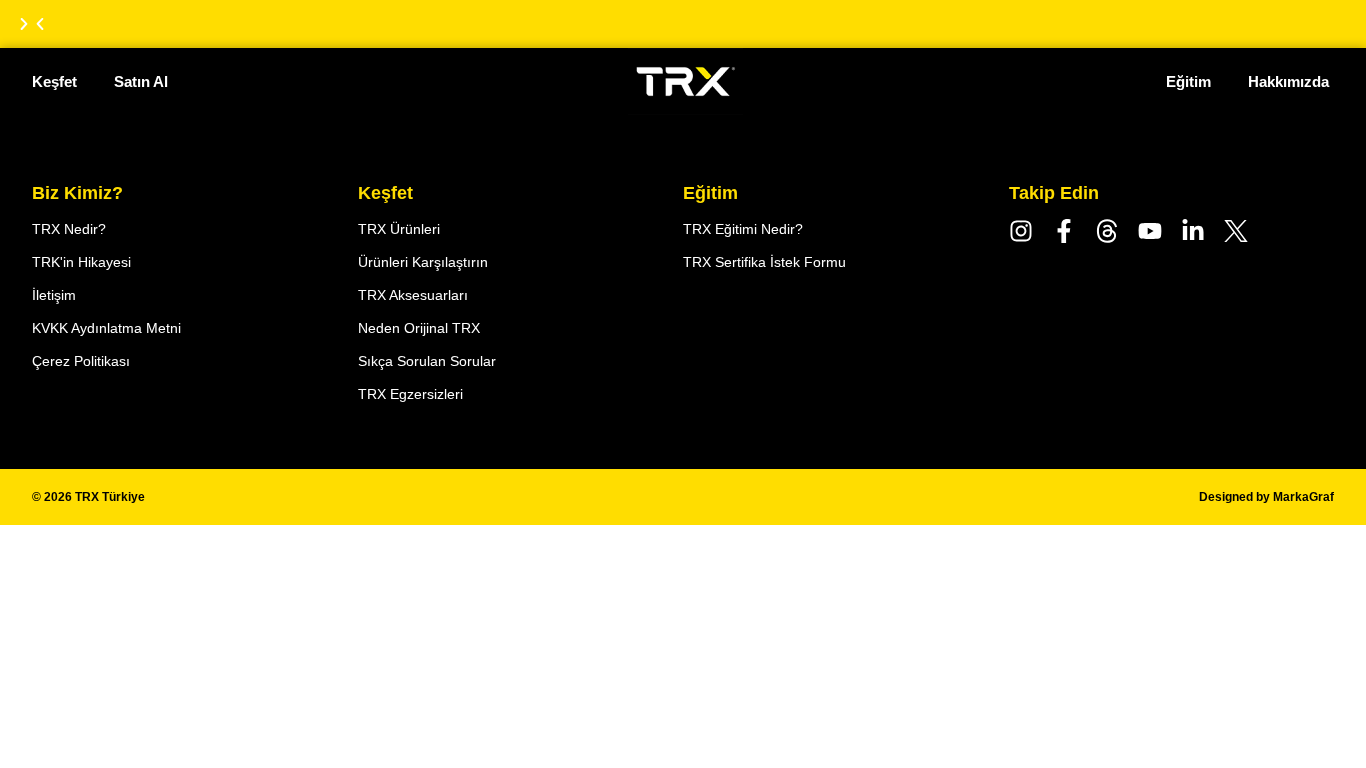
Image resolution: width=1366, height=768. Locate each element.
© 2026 (88, 497)
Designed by (1266, 497)
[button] (40, 24)
